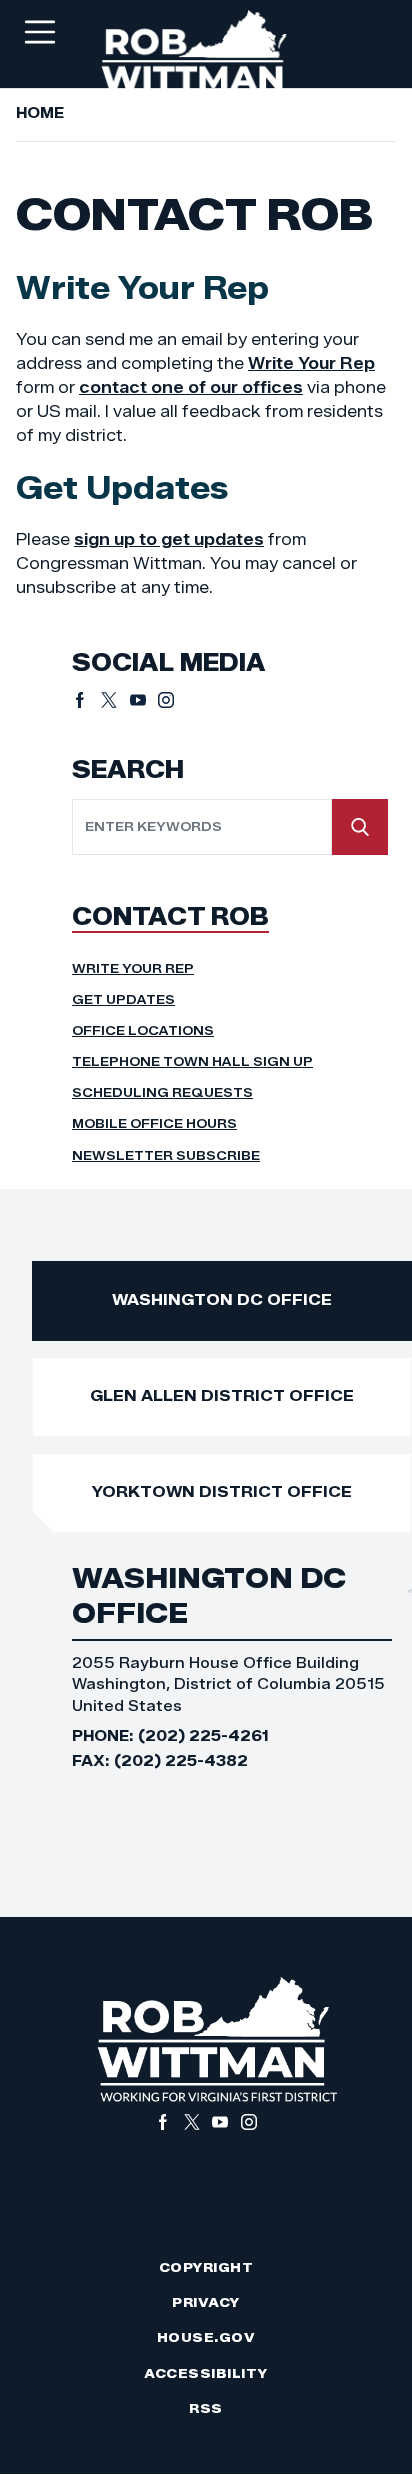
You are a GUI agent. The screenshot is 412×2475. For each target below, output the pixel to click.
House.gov (206, 2337)
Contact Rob (170, 916)
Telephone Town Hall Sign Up (192, 1061)
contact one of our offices (191, 387)
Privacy (206, 2302)
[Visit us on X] (115, 700)
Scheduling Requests (162, 1092)
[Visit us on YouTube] (144, 700)
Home (40, 113)
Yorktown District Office (222, 1491)
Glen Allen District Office (222, 1395)
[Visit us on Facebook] (86, 700)
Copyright (206, 2267)
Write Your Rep (311, 363)
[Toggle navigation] (40, 32)
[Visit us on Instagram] (166, 700)
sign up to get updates (169, 539)
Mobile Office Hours (154, 1123)
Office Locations (143, 1030)
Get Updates (123, 999)
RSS (206, 2408)
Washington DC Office (222, 1299)
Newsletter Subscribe (166, 1155)
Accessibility (206, 2373)
